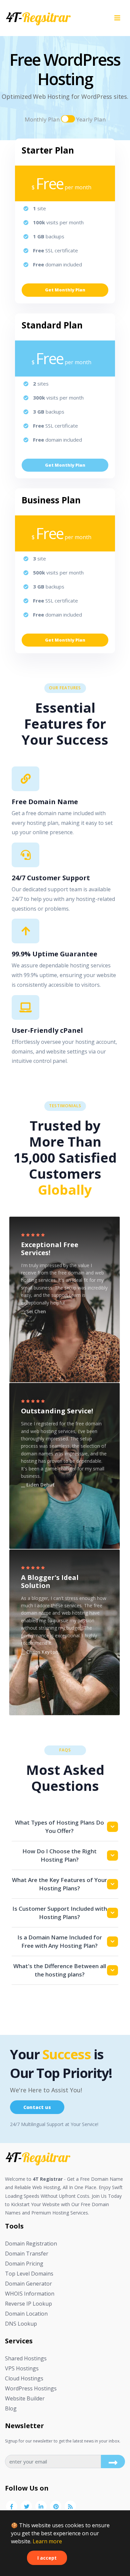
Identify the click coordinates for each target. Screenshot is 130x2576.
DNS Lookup (21, 2324)
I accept (47, 2558)
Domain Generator (28, 2284)
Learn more (47, 2541)
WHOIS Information (30, 2294)
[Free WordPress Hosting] (38, 2157)
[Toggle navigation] (117, 18)
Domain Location (26, 2314)
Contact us (37, 2107)
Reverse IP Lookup (28, 2304)
